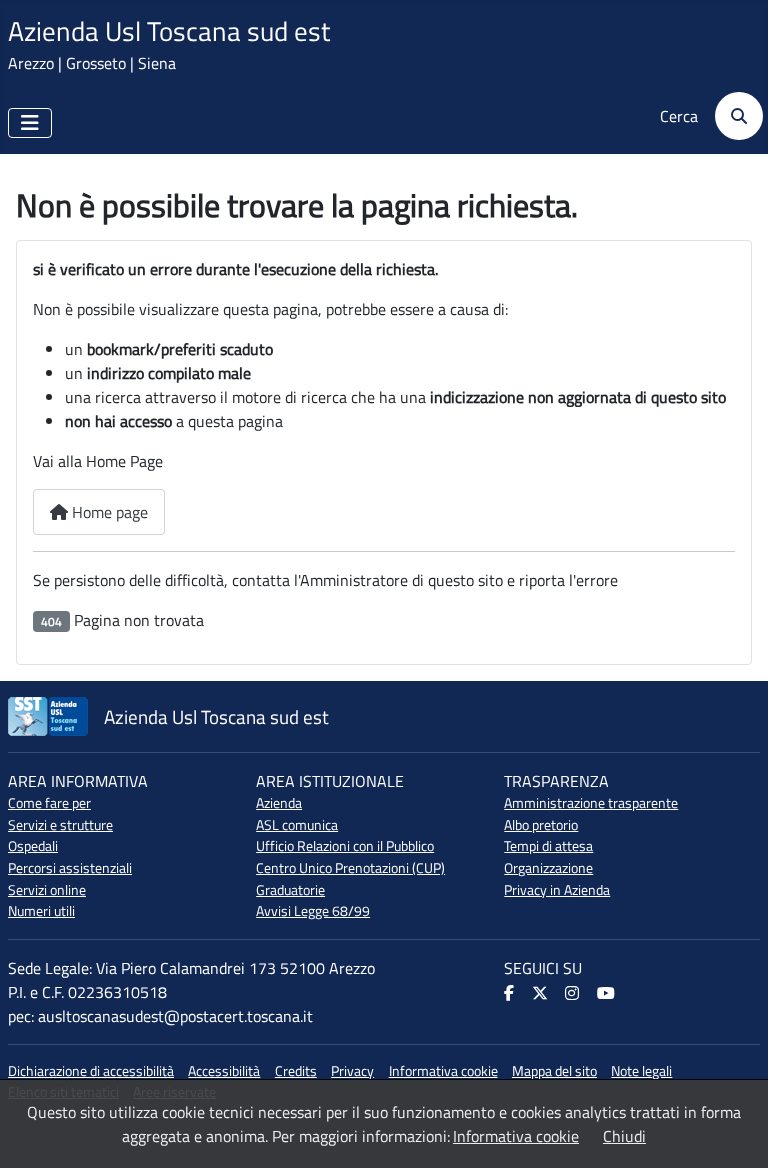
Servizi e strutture (60, 825)
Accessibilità (224, 1071)
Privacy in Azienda (557, 890)
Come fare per (49, 803)
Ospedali (33, 846)
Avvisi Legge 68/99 (313, 911)
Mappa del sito (554, 1071)
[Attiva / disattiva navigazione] (30, 123)
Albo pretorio (541, 825)
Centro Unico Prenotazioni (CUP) (350, 868)
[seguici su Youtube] (607, 994)
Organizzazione (548, 868)
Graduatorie (290, 890)
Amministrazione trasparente (591, 803)
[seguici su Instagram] (573, 994)
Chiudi (624, 1136)
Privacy (352, 1071)
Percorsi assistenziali (70, 868)
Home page (108, 512)
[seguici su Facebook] (510, 994)
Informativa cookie (443, 1071)
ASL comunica (297, 825)
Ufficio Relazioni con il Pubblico (345, 846)
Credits (296, 1071)
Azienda (279, 803)
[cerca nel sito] (732, 116)
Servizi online (47, 890)
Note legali (641, 1071)
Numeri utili (41, 911)
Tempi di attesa (548, 846)
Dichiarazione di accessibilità (91, 1071)
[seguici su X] (541, 994)
